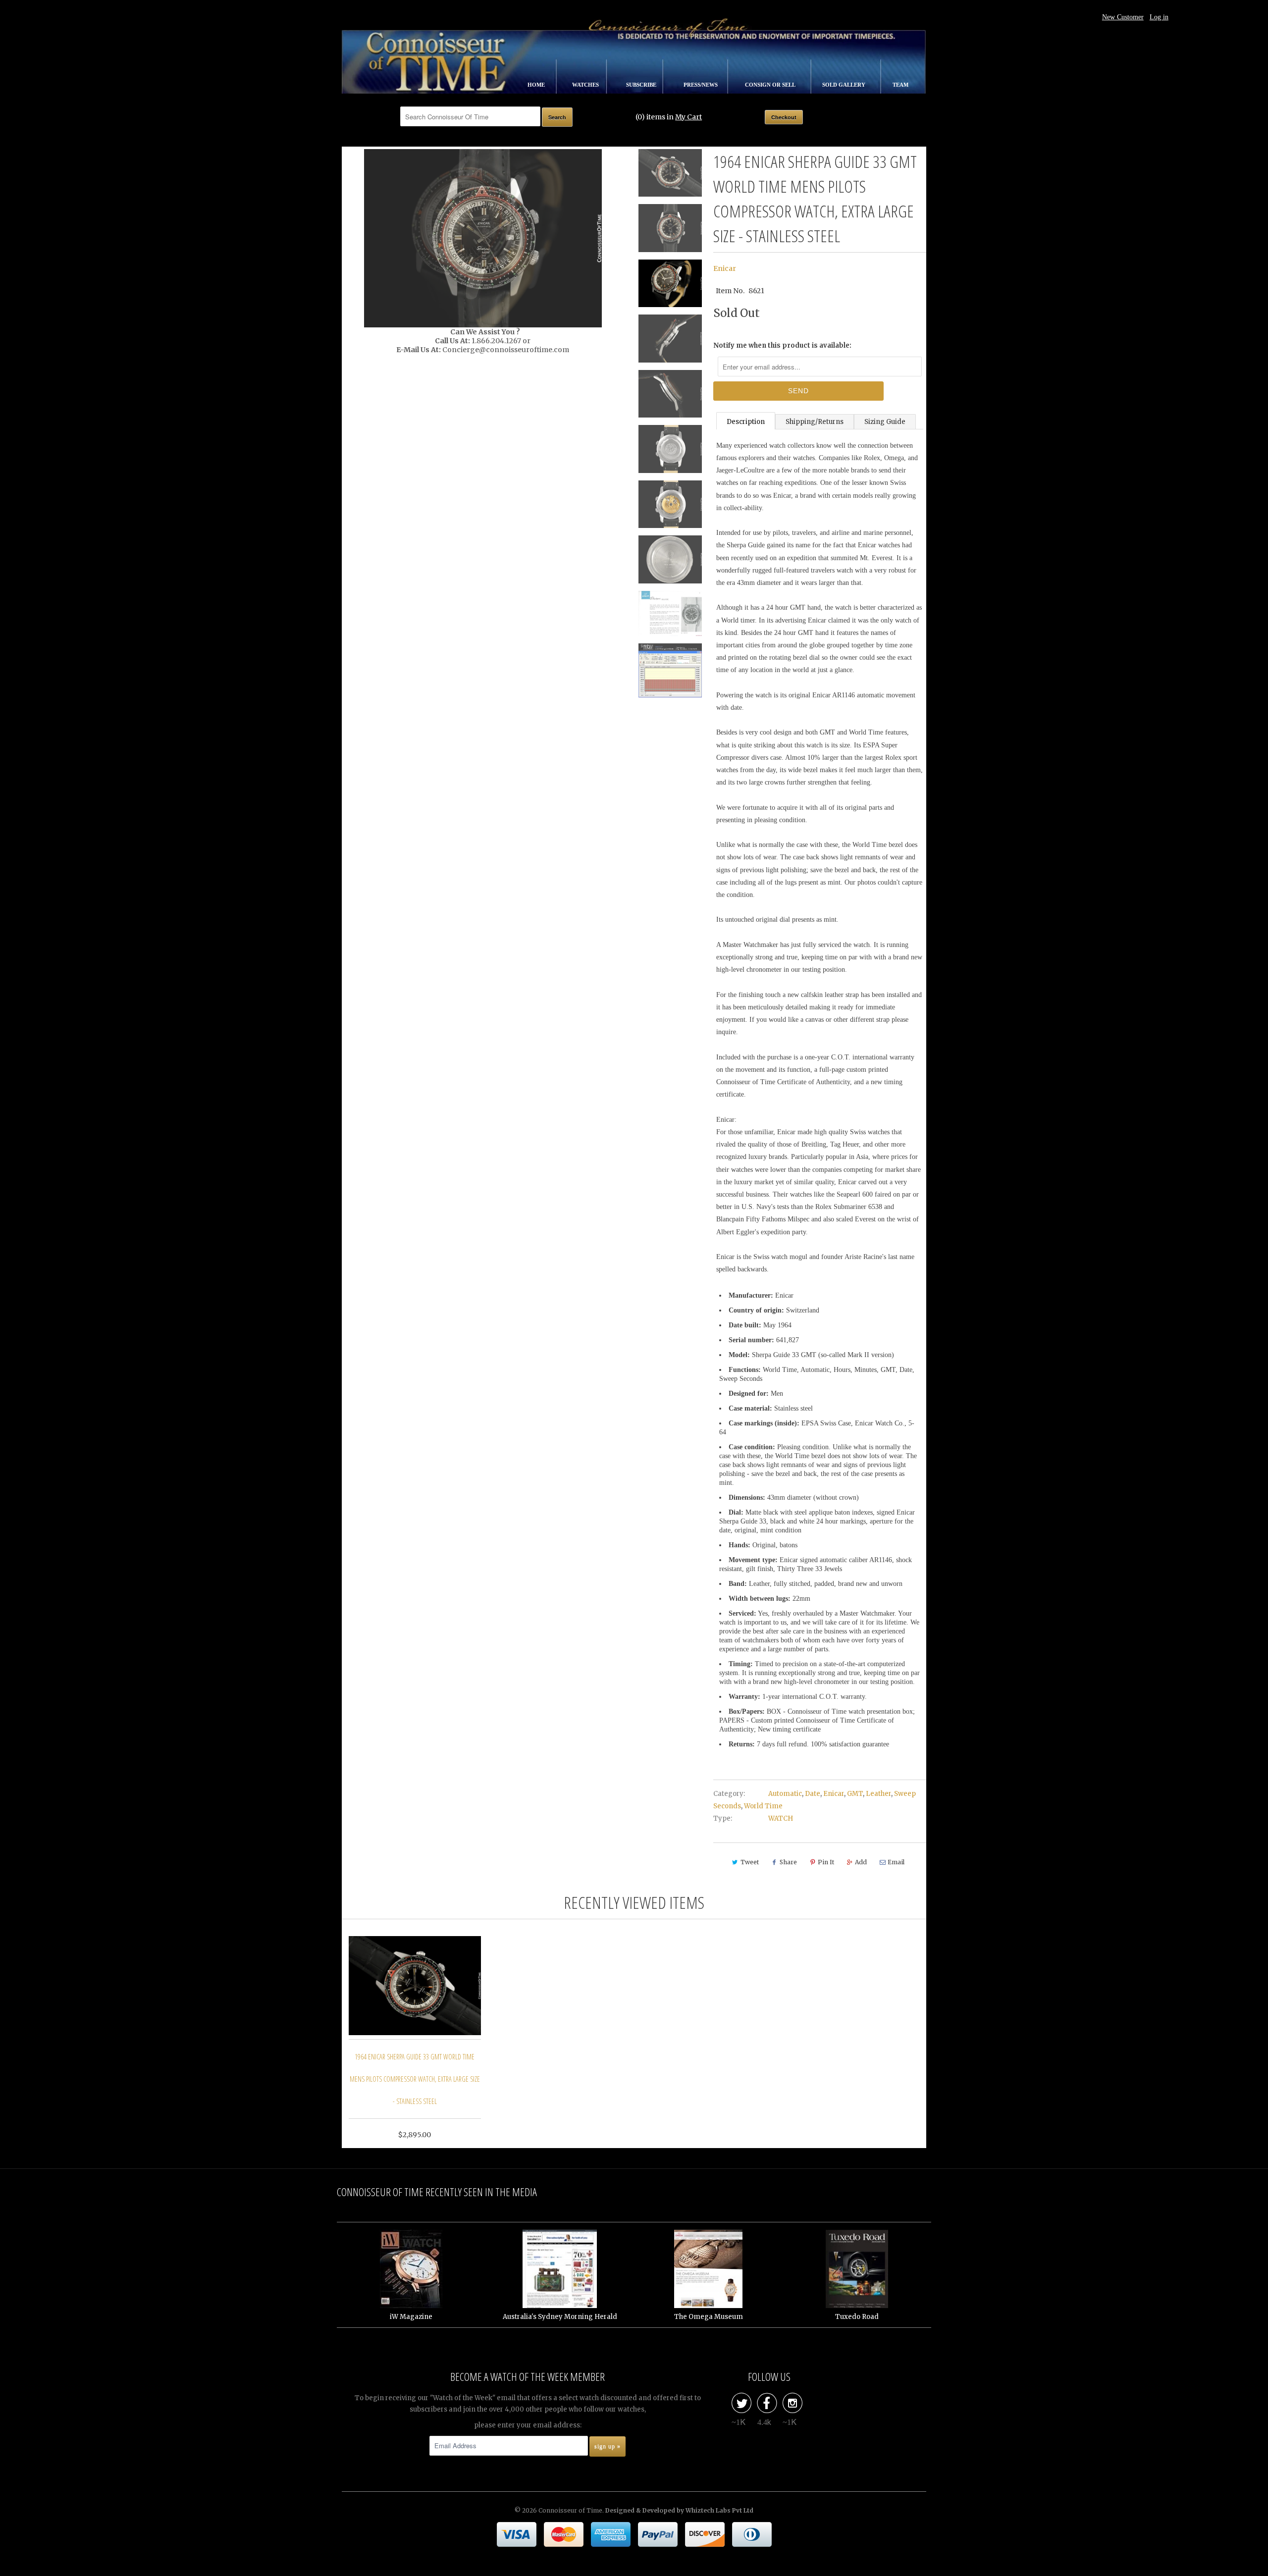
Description (746, 422)
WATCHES (586, 85)
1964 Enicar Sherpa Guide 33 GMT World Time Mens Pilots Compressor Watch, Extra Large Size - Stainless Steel (415, 2079)
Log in (1159, 17)
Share (788, 1862)
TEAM (900, 85)
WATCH (781, 1818)
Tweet (750, 1862)
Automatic (785, 1794)
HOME (537, 85)
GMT (855, 1794)
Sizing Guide (885, 422)
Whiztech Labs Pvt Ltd (719, 2510)
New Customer (1123, 17)
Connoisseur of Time (570, 2510)
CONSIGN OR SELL (771, 85)
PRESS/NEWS (701, 85)
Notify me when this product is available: (782, 345)
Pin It (826, 1862)
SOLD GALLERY (845, 85)
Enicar (725, 268)
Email (896, 1862)
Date (813, 1794)
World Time (763, 1806)
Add (861, 1862)
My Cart (688, 117)
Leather (878, 1794)
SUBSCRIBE (642, 85)
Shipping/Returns (815, 422)
